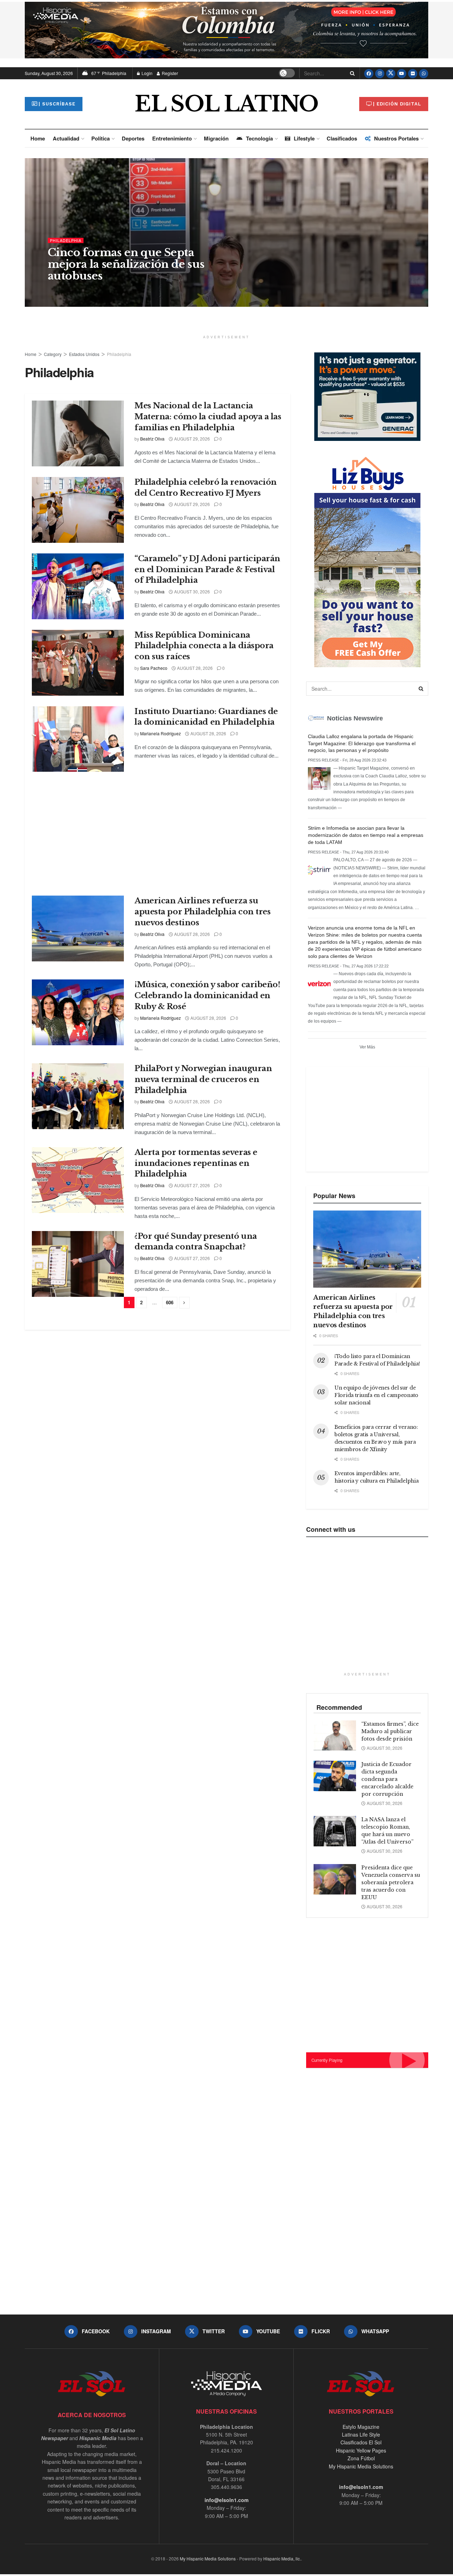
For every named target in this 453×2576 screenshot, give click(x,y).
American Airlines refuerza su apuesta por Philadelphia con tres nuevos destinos (202, 912)
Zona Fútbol (361, 2458)
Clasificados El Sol (361, 2442)
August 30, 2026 (105, 290)
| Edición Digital (397, 104)
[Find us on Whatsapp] (424, 73)
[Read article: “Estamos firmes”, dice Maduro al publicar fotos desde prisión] (335, 1736)
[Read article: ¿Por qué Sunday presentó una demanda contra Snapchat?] (78, 1264)
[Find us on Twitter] (391, 73)
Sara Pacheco (154, 668)
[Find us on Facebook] (369, 73)
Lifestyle (304, 138)
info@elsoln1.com (226, 2500)
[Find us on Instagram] (380, 73)
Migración (216, 138)
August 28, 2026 (194, 668)
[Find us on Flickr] (413, 73)
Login (147, 73)
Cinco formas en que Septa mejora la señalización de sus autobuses (126, 264)
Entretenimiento (172, 138)
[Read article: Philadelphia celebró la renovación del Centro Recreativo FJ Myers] (78, 510)
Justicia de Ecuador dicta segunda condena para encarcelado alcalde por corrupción (387, 1779)
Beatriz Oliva (66, 290)
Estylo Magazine (361, 2427)
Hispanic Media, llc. (282, 2558)
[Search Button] (351, 73)
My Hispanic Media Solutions (361, 2466)
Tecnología (259, 138)
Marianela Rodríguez (160, 733)
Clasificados (342, 138)
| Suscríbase (57, 104)
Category (53, 354)
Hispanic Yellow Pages (361, 2450)
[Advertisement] (165, 832)
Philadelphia (66, 240)
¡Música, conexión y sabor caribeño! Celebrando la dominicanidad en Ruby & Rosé (207, 996)
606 (170, 1302)
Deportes (133, 138)
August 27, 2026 (191, 1185)
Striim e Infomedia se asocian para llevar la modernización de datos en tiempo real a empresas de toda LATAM (366, 835)
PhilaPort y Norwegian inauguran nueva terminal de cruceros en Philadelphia (203, 1079)
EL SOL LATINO (226, 104)
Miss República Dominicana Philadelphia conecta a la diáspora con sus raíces (204, 646)
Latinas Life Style (361, 2434)
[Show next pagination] (184, 1303)
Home (38, 138)
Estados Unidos (84, 354)
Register (169, 73)
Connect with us (331, 1529)
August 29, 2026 (191, 439)
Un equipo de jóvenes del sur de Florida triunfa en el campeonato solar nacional (376, 1395)
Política (101, 138)
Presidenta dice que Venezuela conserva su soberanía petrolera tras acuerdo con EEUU (391, 1882)
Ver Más (367, 1047)
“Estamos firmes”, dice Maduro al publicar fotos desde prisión (390, 1731)
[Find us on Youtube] (402, 73)
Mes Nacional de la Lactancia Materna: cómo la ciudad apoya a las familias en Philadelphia (208, 417)
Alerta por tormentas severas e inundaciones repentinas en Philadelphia (196, 1163)
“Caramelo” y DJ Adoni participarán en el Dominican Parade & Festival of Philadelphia (207, 570)
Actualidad (66, 138)
